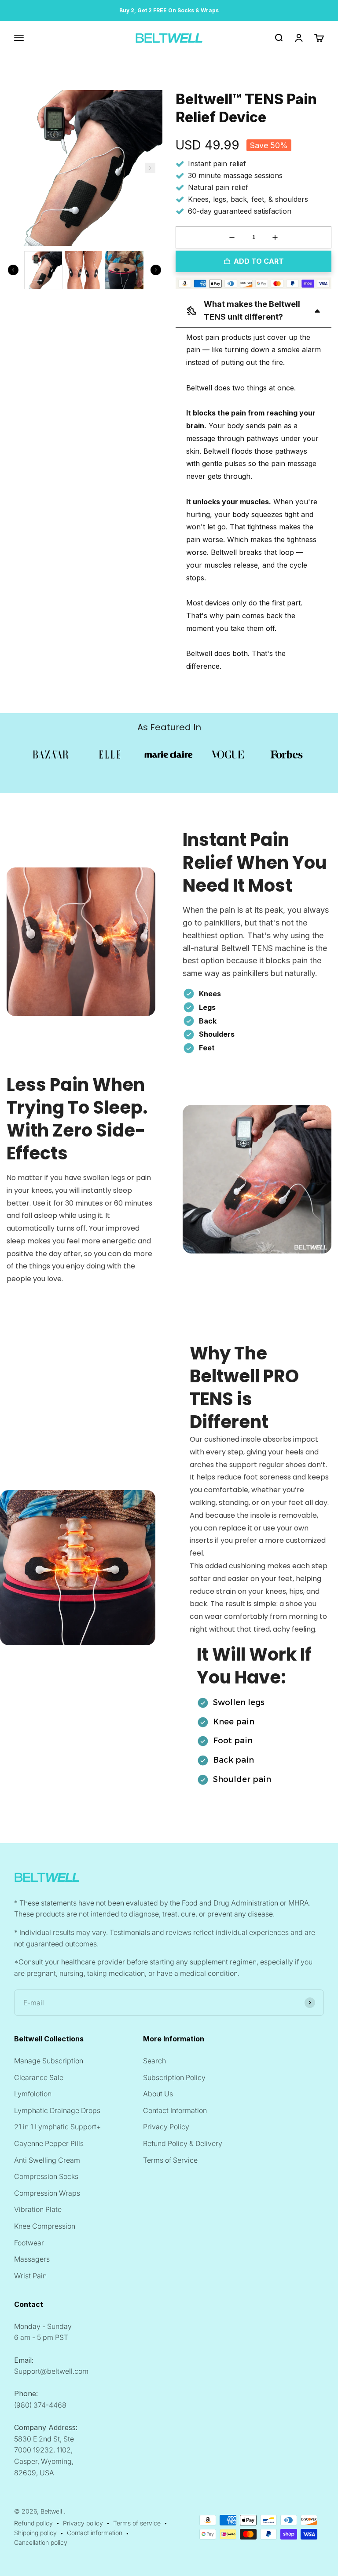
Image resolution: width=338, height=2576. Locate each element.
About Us (158, 2094)
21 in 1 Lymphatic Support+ (57, 2127)
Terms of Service (170, 2160)
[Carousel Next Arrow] (150, 168)
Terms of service (137, 2523)
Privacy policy (83, 2523)
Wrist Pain (30, 2276)
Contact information (95, 2533)
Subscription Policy (174, 2077)
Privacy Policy (166, 2127)
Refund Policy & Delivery (183, 2143)
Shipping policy (35, 2533)
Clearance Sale (39, 2077)
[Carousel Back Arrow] (13, 270)
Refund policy (33, 2523)
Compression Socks (46, 2176)
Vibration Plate (38, 2209)
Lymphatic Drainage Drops (57, 2110)
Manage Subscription (49, 2061)
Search (154, 2061)
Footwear (29, 2243)
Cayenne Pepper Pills (49, 2143)
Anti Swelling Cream (47, 2160)
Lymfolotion (33, 2094)
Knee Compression (45, 2226)
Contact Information (175, 2110)
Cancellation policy (41, 2542)
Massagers (32, 2259)
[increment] (275, 237)
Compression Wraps (47, 2193)
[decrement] (232, 237)
